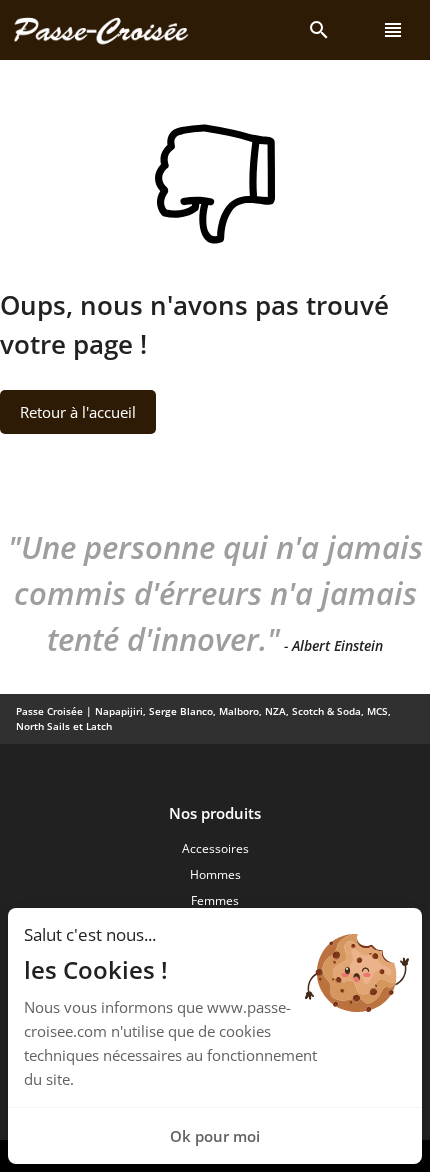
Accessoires (215, 848)
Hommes (215, 874)
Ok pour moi (215, 1136)
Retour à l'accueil (78, 412)
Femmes (215, 900)
